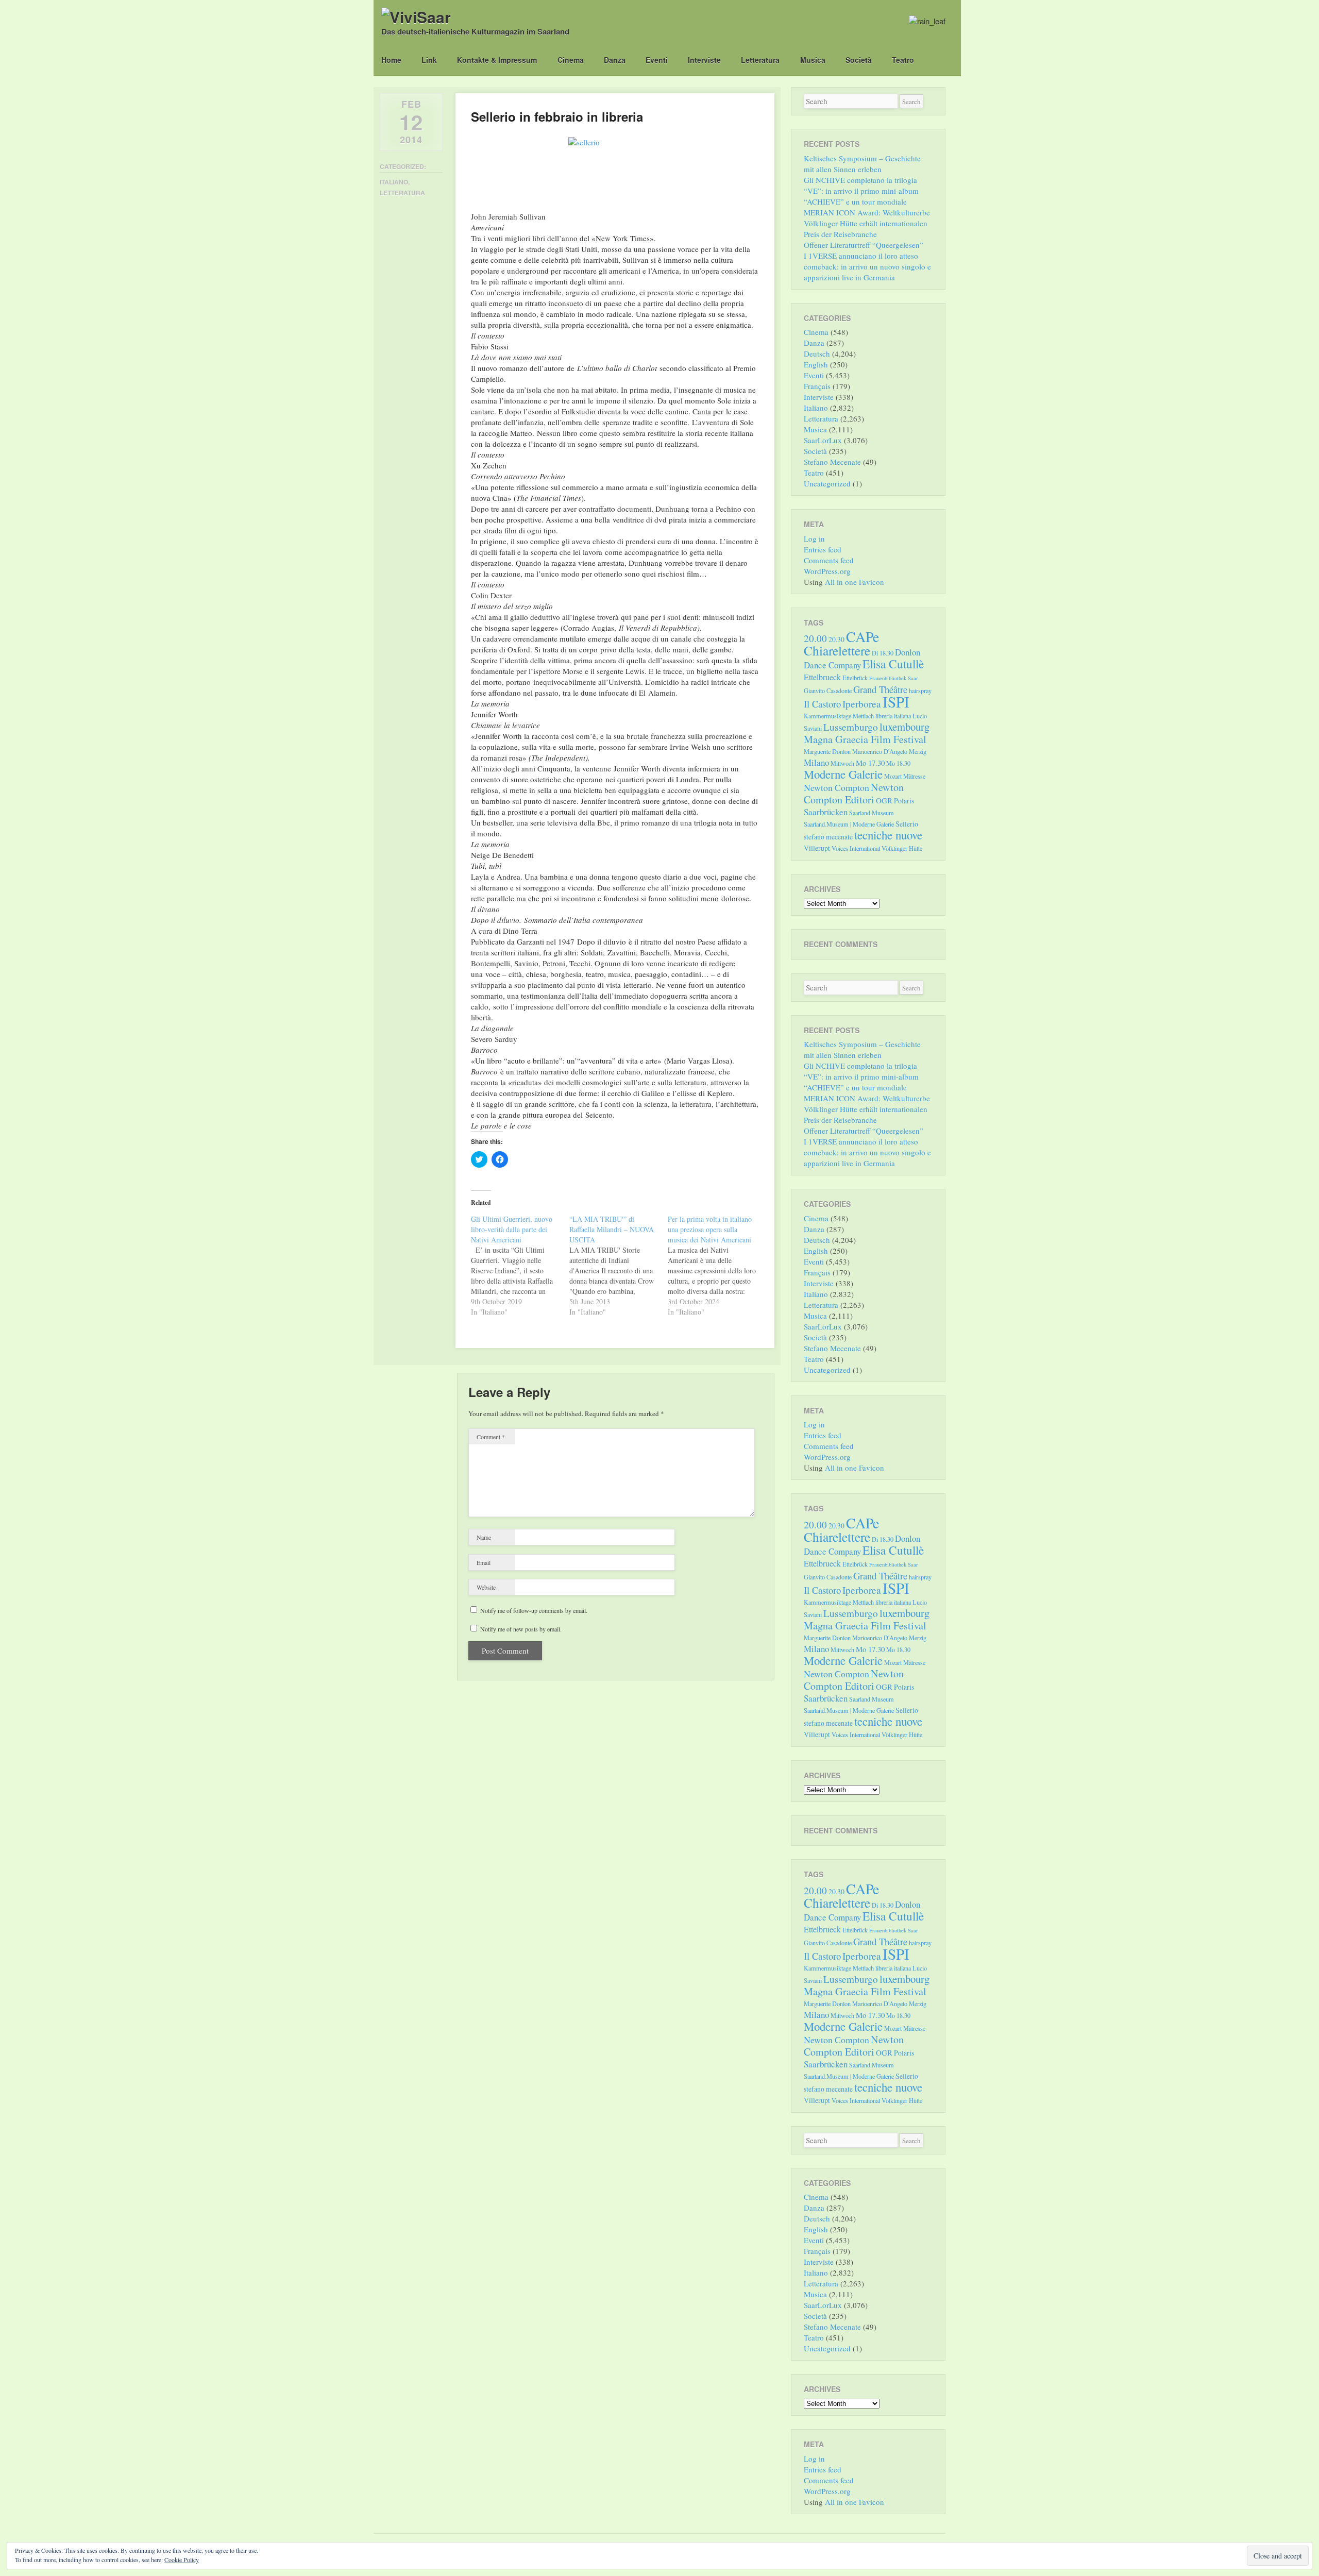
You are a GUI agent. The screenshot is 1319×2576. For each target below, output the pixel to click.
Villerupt (817, 848)
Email (484, 1562)
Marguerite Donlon (827, 751)
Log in (814, 538)
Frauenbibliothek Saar (894, 678)
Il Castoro (822, 704)
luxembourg (904, 727)
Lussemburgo (851, 727)
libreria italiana (893, 716)
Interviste (704, 60)
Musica (813, 60)
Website (486, 1587)
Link (429, 60)
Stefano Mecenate (832, 462)
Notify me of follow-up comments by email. (534, 1610)
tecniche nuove (888, 835)
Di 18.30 (883, 653)
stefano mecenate (828, 837)
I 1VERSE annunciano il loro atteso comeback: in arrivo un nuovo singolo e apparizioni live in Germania (867, 266)
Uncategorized (827, 483)
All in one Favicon (855, 582)
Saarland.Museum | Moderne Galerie (849, 824)
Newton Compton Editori (854, 793)
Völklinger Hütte (902, 848)
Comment (491, 1437)
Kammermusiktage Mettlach (839, 716)
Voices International (856, 848)
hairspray (920, 691)
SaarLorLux (823, 440)
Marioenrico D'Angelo (880, 751)
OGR (884, 800)
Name (484, 1537)
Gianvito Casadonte (828, 691)
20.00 (815, 638)
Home (391, 60)
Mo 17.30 (870, 763)
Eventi (657, 60)
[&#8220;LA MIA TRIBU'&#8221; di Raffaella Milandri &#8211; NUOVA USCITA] (619, 1266)
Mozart (893, 776)
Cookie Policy (182, 2560)
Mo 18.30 (898, 763)
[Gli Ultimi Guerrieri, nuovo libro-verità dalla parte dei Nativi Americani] (520, 1266)
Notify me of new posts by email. (521, 1629)
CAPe (863, 637)
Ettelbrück (855, 678)
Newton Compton (836, 787)
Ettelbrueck (822, 677)
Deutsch (817, 353)
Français (817, 386)
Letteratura (760, 60)
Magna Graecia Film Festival (865, 739)
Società (859, 60)
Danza (615, 60)
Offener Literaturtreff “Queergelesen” (864, 245)
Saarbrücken (826, 812)
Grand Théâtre (880, 689)
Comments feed (829, 560)
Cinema (571, 60)
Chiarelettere (837, 650)
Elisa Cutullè (893, 664)
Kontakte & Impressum (497, 60)
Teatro (903, 60)
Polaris (904, 801)
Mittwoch (842, 763)
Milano (816, 762)
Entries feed (823, 549)
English (816, 364)
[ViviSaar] (416, 17)
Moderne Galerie (843, 774)
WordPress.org (827, 571)
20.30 (836, 639)
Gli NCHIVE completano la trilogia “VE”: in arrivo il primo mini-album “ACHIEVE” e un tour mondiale (861, 191)
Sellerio (907, 824)
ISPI (896, 702)
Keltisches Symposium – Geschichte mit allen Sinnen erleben (862, 164)
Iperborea (862, 704)
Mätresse (914, 776)
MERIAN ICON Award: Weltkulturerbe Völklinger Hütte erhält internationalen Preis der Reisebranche (867, 223)
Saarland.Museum (872, 813)
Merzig (918, 751)
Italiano (394, 182)
